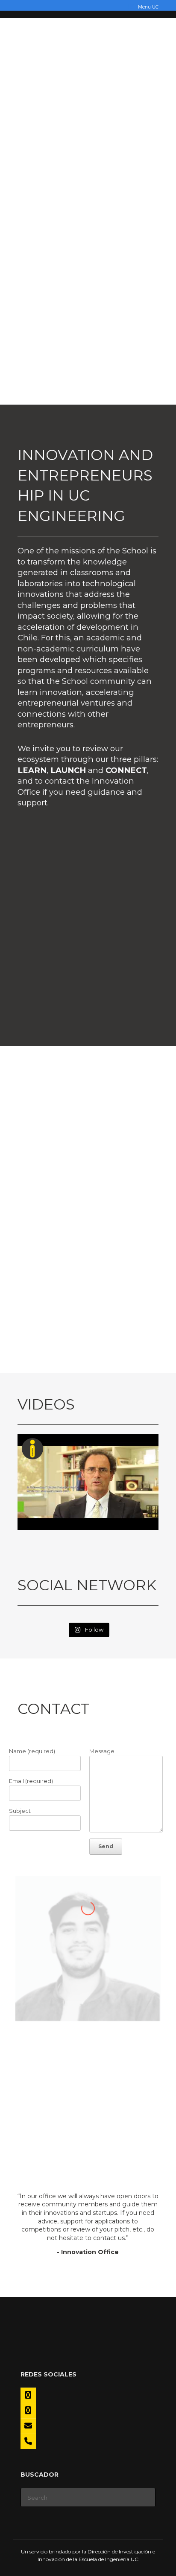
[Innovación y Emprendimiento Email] (28, 2426)
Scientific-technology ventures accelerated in (88, 1268)
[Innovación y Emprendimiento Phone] (28, 2441)
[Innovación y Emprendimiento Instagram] (28, 2411)
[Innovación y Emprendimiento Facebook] (28, 2395)
